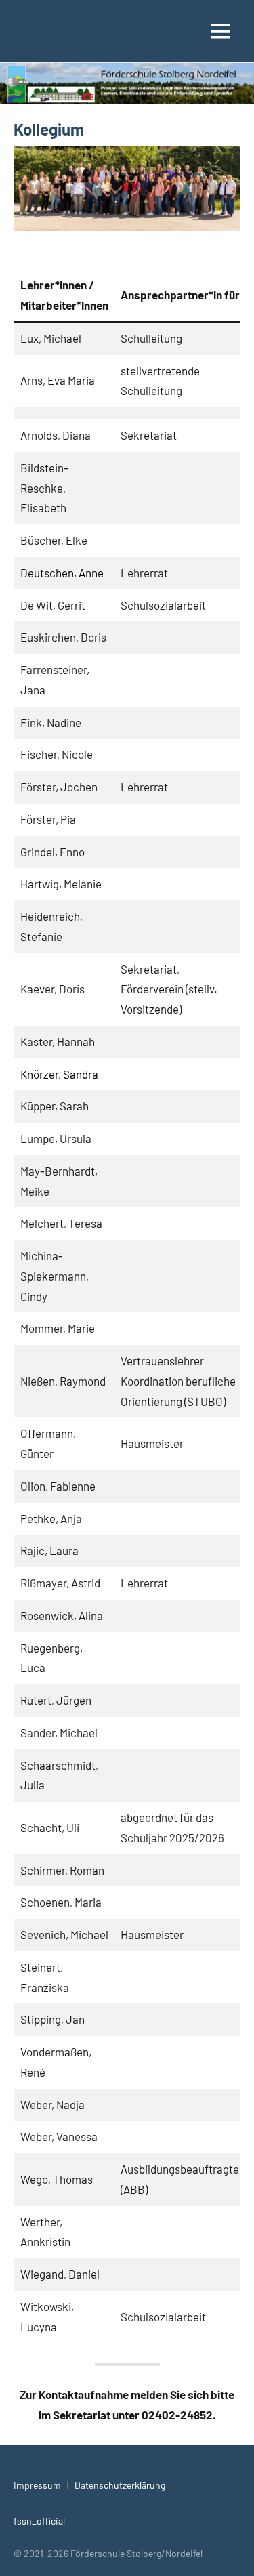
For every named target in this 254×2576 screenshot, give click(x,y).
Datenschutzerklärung (120, 2485)
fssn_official (39, 2521)
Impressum (37, 2485)
